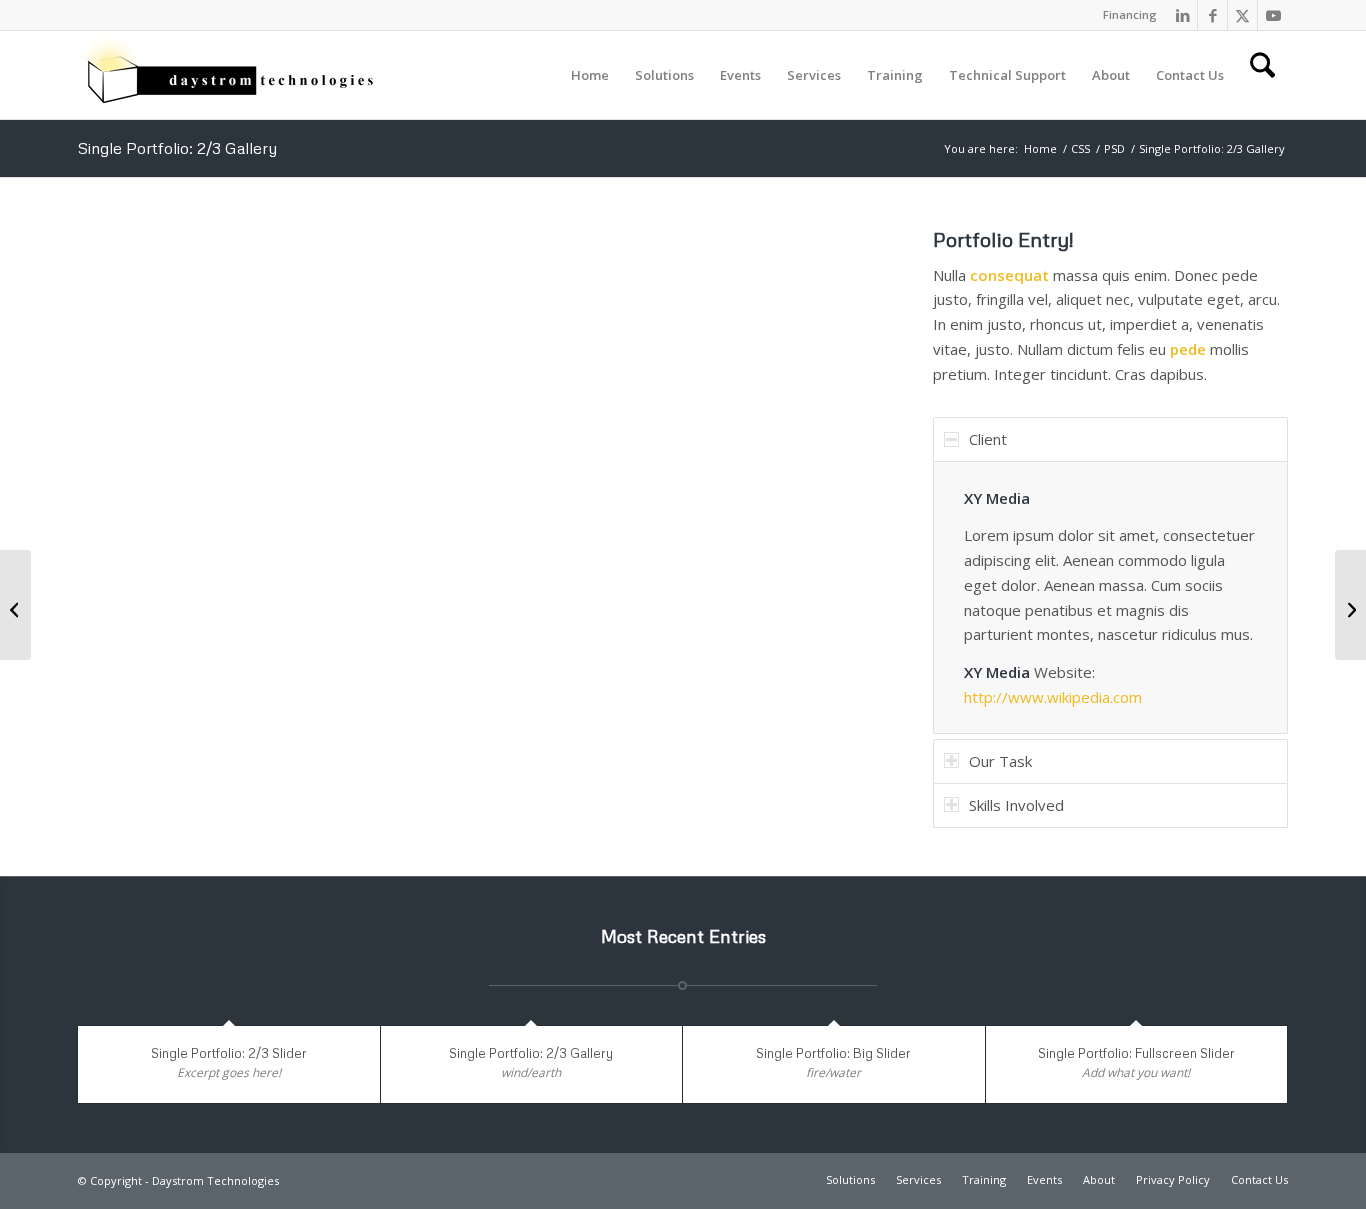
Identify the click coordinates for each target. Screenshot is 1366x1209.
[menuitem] (1125, 15)
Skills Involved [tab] (1016, 805)
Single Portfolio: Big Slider (833, 1053)
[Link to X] (1242, 15)
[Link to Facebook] (1212, 15)
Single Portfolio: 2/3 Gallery (177, 148)
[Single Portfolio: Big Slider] (15, 605)
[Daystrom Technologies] (228, 75)
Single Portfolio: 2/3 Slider (229, 1053)
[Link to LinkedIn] (1182, 15)
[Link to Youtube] (1273, 15)
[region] (1110, 597)
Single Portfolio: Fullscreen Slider (1136, 1053)
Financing (1130, 14)
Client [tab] (988, 439)
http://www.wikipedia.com (1053, 697)
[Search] (1262, 75)
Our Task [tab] (1000, 761)
